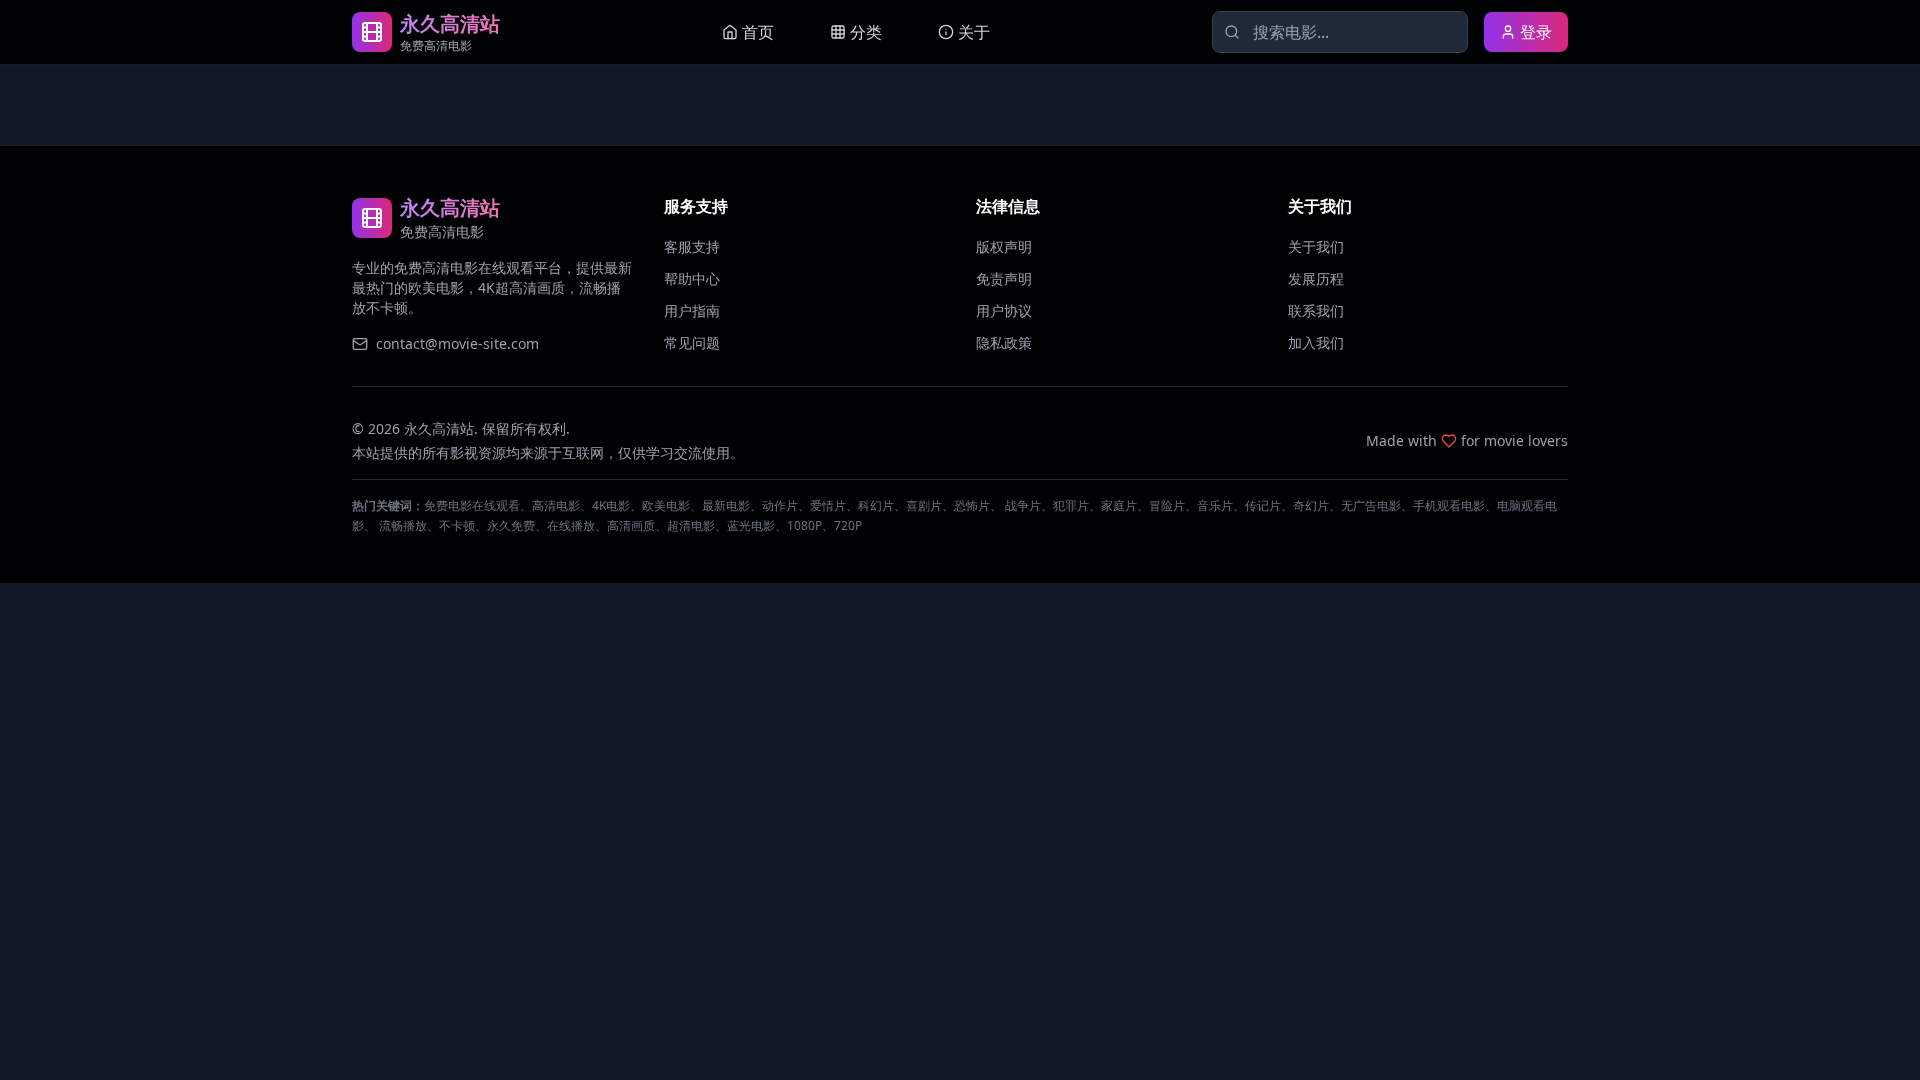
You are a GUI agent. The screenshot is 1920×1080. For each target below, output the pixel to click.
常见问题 (692, 342)
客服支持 (692, 246)
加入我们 (1316, 342)
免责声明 (1004, 278)
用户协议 (1004, 310)
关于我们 (1316, 246)
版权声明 (1004, 246)
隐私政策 (1004, 342)
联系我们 (1316, 310)
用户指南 (692, 310)
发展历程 (1316, 278)
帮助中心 (692, 278)
